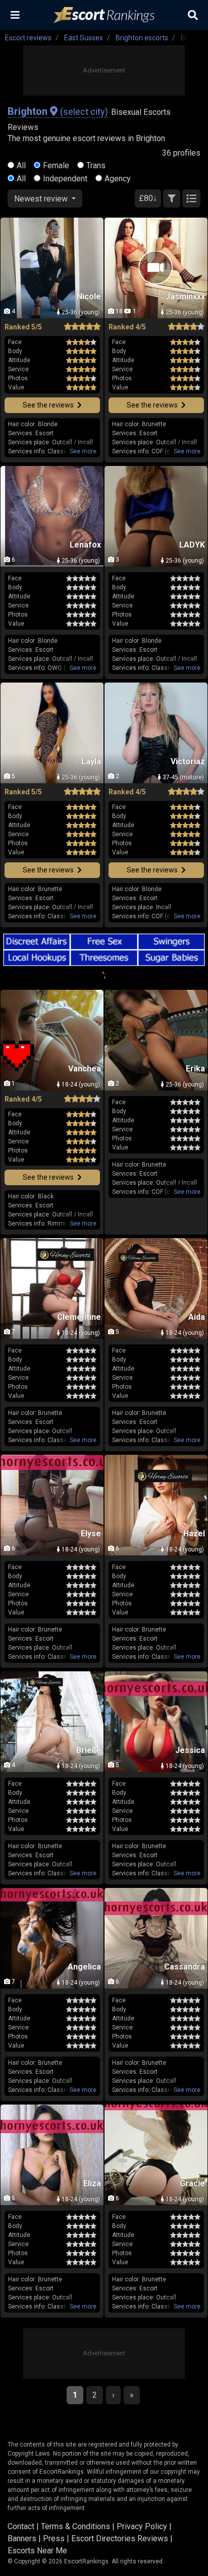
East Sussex (84, 38)
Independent (65, 179)
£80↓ (148, 198)
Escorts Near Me (37, 2551)
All (21, 165)
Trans (96, 165)
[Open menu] (15, 15)
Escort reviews (28, 38)
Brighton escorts (142, 38)
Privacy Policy (142, 2526)
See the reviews (49, 405)
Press (54, 2538)
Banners (22, 2538)
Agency (118, 179)
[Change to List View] (191, 198)
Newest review (42, 199)
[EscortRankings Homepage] (104, 15)
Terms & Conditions (75, 2526)
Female (56, 165)
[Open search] (193, 15)
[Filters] (172, 198)
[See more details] (83, 451)
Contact (21, 2526)
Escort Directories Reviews (120, 2538)
